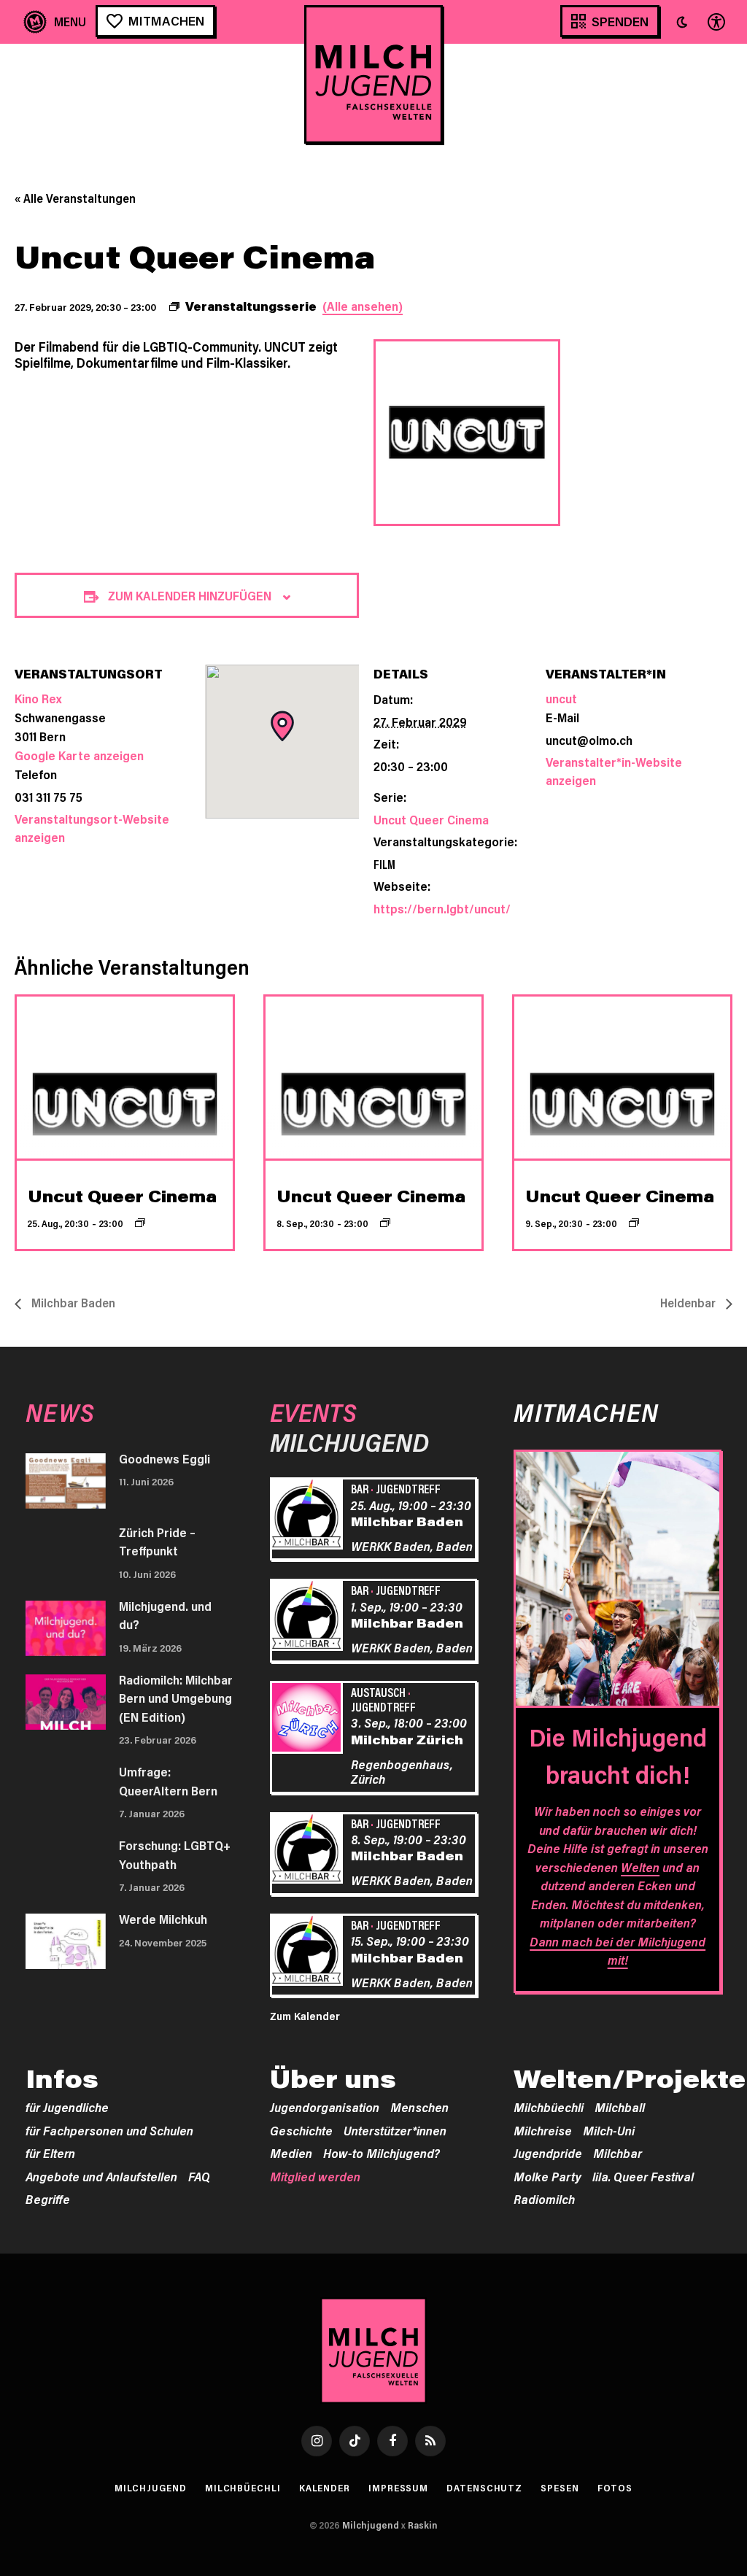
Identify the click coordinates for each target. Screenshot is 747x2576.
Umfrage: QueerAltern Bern (168, 1781)
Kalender (325, 2488)
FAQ (199, 2176)
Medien (291, 2153)
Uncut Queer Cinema (431, 819)
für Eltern (50, 2153)
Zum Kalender (305, 2016)
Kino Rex (38, 698)
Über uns (333, 2078)
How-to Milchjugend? (382, 2153)
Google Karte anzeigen (79, 755)
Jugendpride (548, 2153)
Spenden (620, 21)
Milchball (620, 2107)
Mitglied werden (315, 2176)
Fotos (615, 2488)
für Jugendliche (67, 2107)
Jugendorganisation (325, 2107)
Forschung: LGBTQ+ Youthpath (175, 1854)
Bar (360, 1488)
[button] (682, 22)
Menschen (419, 2107)
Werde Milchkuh (163, 1919)
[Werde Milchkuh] (66, 1941)
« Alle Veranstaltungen (75, 198)
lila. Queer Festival (643, 2176)
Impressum (398, 2488)
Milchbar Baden (72, 1303)
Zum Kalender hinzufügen (190, 595)
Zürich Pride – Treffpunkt (157, 1542)
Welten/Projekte (630, 2078)
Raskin (423, 2525)
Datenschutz (484, 2488)
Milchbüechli (549, 2107)
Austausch (378, 1692)
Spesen (560, 2488)
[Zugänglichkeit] (715, 22)
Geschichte (301, 2130)
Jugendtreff (408, 1488)
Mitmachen (166, 20)
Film (384, 864)
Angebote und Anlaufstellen (101, 2176)
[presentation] (125, 1078)
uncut (561, 698)
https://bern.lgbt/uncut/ (442, 908)
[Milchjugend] (373, 74)
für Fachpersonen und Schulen (109, 2130)
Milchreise (543, 2130)
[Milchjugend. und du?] (66, 1628)
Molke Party (547, 2176)
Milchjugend (151, 2488)
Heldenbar (689, 1303)
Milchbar (618, 2153)
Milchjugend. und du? (165, 1615)
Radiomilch (544, 2199)
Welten (640, 1867)
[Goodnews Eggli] (66, 1481)
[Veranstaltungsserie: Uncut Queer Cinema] (140, 1223)
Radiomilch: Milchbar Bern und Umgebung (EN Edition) (176, 1698)
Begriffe (48, 2199)
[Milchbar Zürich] (309, 1720)
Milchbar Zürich (407, 1739)
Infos (62, 2078)
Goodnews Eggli (165, 1458)
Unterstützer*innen (395, 2130)
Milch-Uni (609, 2130)
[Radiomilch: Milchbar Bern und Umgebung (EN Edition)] (66, 1702)
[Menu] (55, 22)
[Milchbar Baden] (309, 1516)
